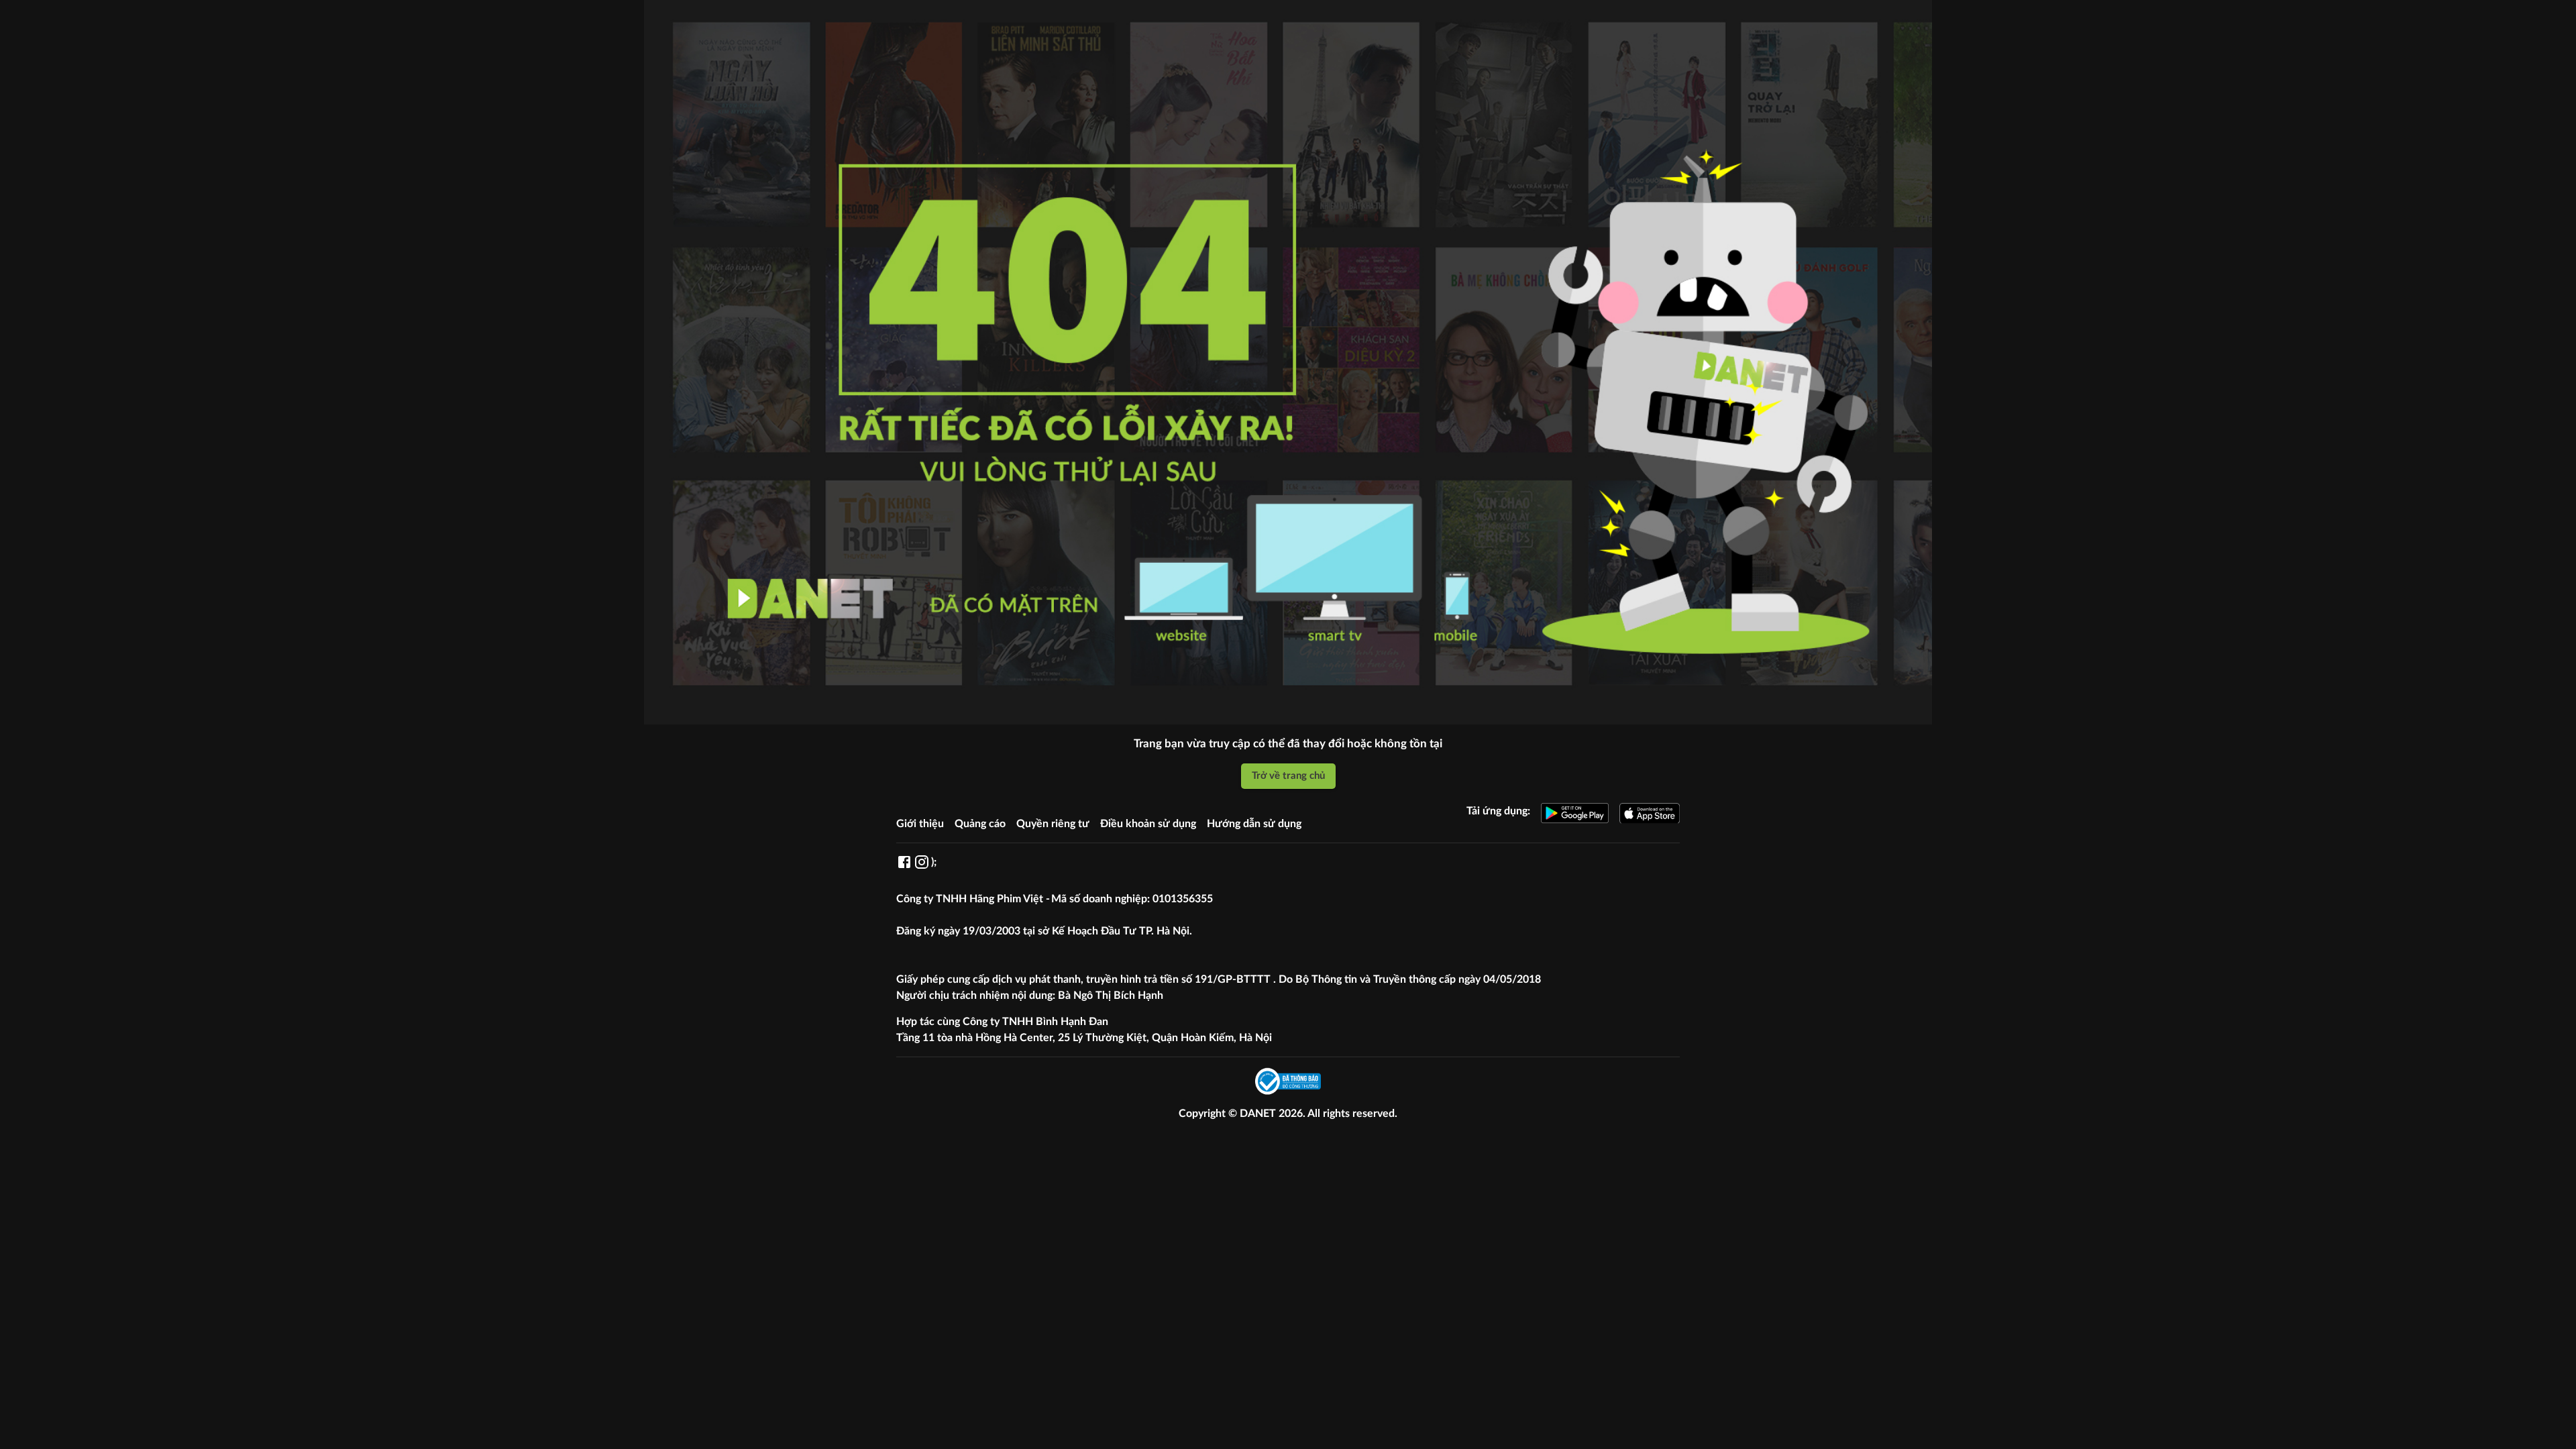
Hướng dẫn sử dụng (1254, 824)
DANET (1259, 1114)
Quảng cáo (980, 824)
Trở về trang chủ (1288, 776)
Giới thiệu (920, 824)
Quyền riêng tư (1053, 824)
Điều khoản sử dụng (1148, 824)
